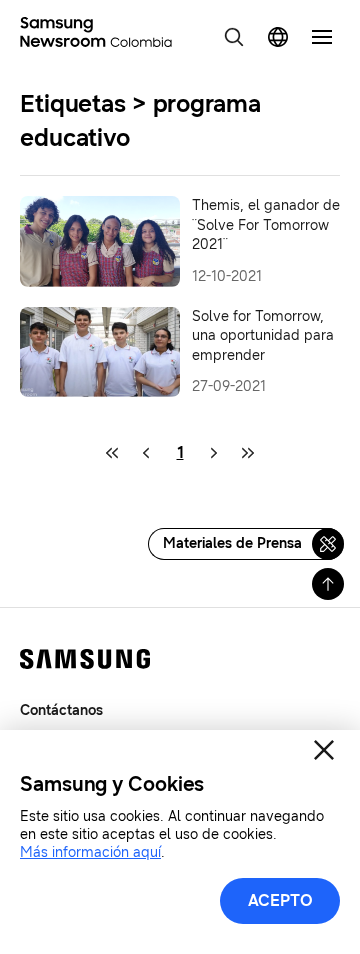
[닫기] (324, 750)
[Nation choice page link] (278, 37)
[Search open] (234, 37)
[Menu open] (322, 37)
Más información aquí (90, 852)
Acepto (280, 900)
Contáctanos (61, 710)
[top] (328, 584)
